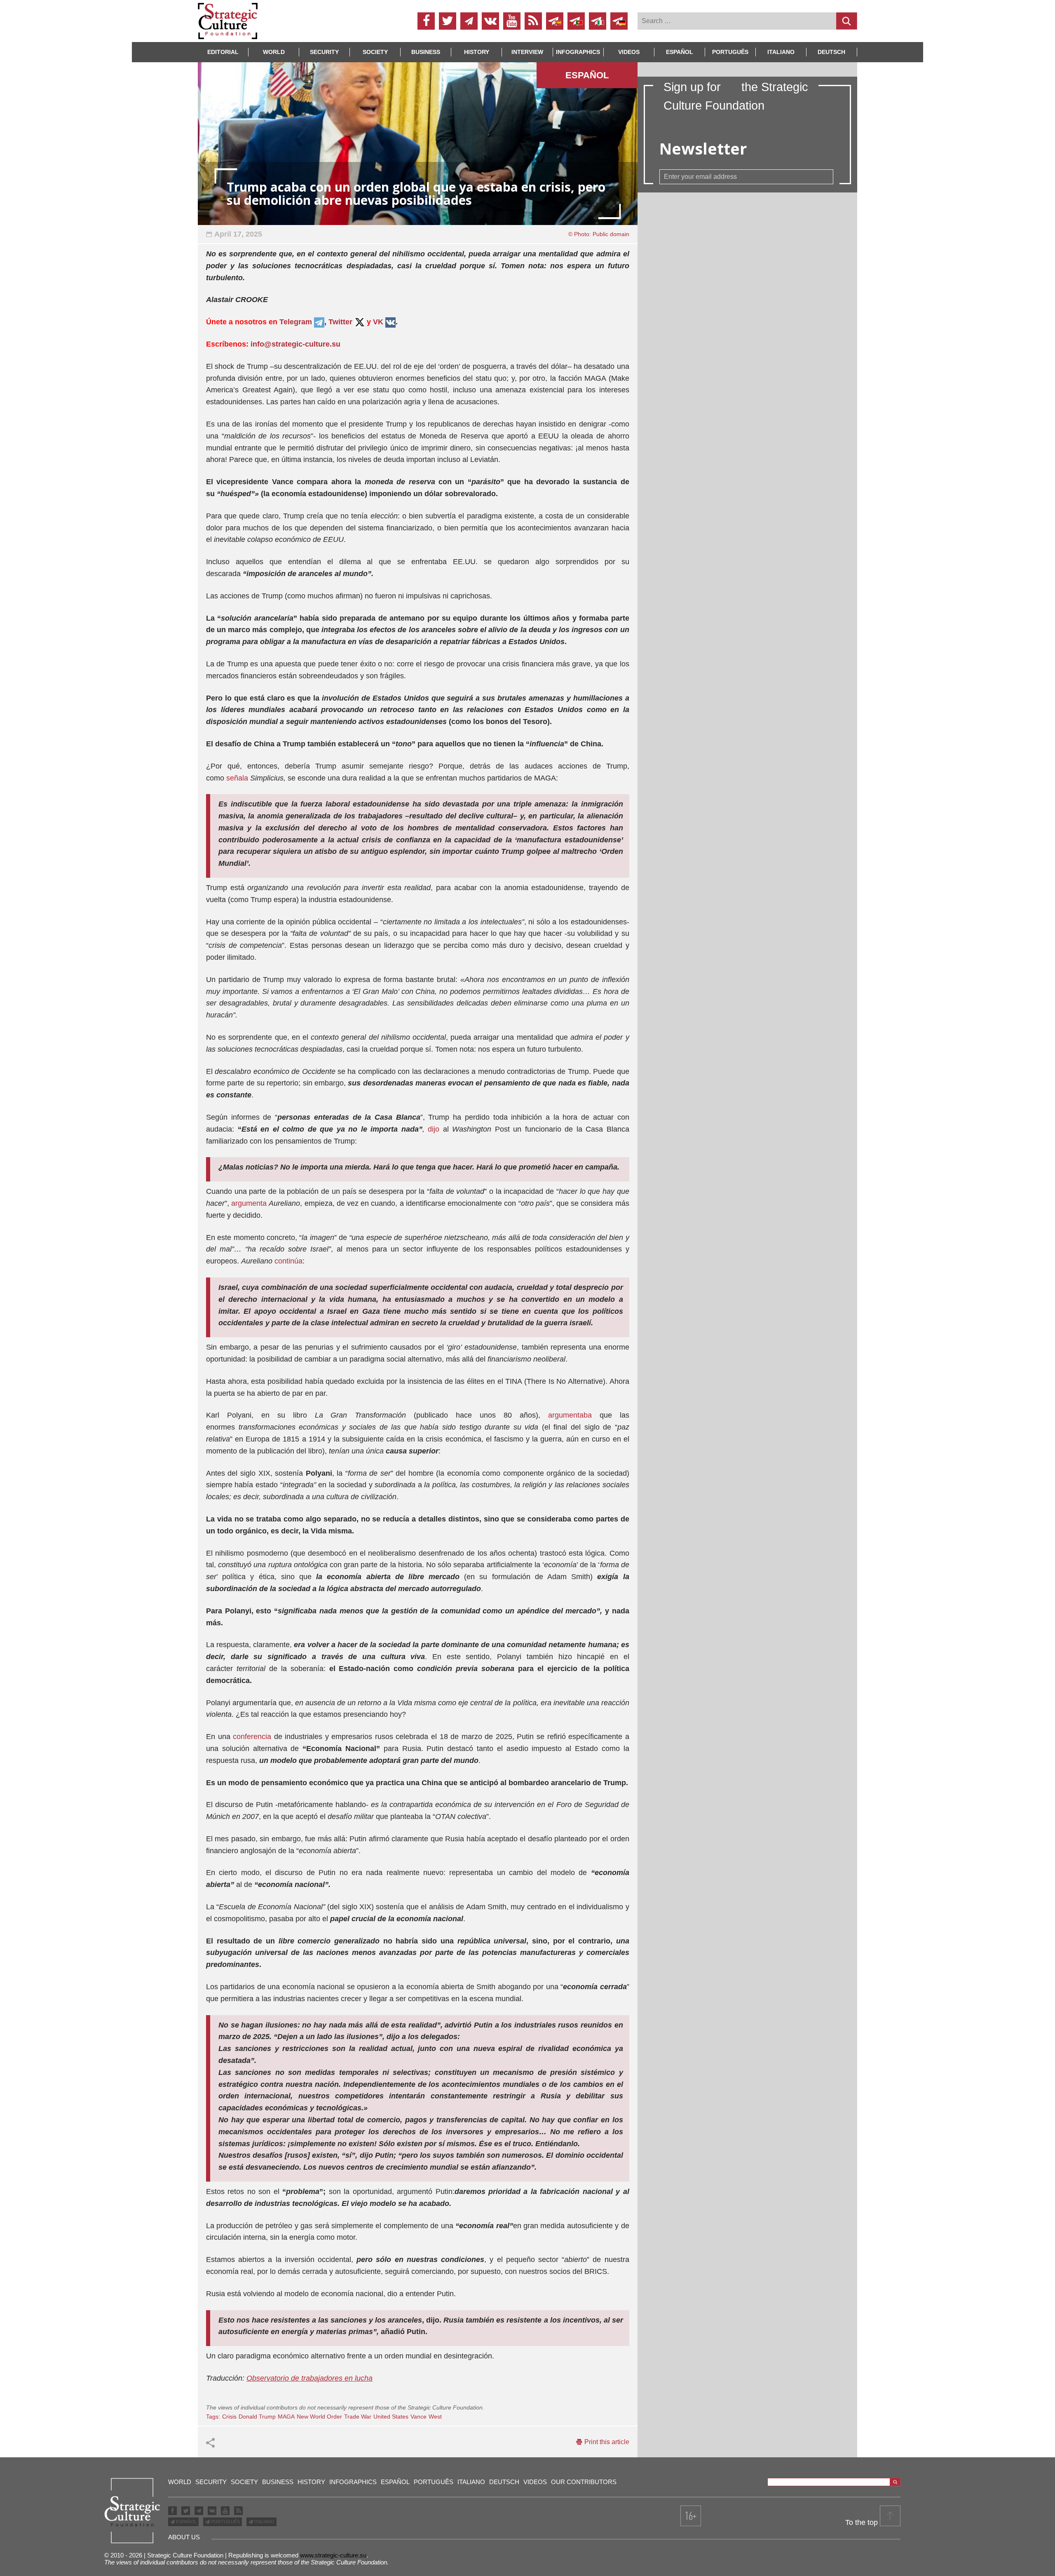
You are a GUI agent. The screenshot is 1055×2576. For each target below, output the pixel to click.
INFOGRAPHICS (578, 52)
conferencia (252, 1737)
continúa (288, 1261)
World (274, 52)
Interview (527, 52)
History (477, 52)
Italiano (781, 52)
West (435, 2417)
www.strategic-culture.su (333, 2555)
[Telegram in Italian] (598, 21)
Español (680, 52)
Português (730, 52)
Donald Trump (257, 2417)
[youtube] (512, 21)
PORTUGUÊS (225, 2522)
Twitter (340, 322)
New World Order (319, 2417)
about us (184, 2537)
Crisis (229, 2417)
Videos (629, 52)
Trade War (358, 2417)
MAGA (286, 2417)
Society (375, 52)
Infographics (353, 2482)
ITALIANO (264, 2522)
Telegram (297, 322)
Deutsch (831, 52)
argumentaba (570, 1415)
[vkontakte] (490, 21)
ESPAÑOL (186, 2522)
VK (378, 322)
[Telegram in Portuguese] (576, 21)
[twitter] (448, 21)
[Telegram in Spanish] (555, 21)
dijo (434, 1129)
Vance (418, 2417)
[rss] (533, 21)
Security (324, 52)
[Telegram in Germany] (619, 21)
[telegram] (469, 21)
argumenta (249, 1203)
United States (391, 2417)
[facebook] (426, 21)
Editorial (223, 52)
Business (426, 52)
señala (237, 778)
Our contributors (584, 2482)
